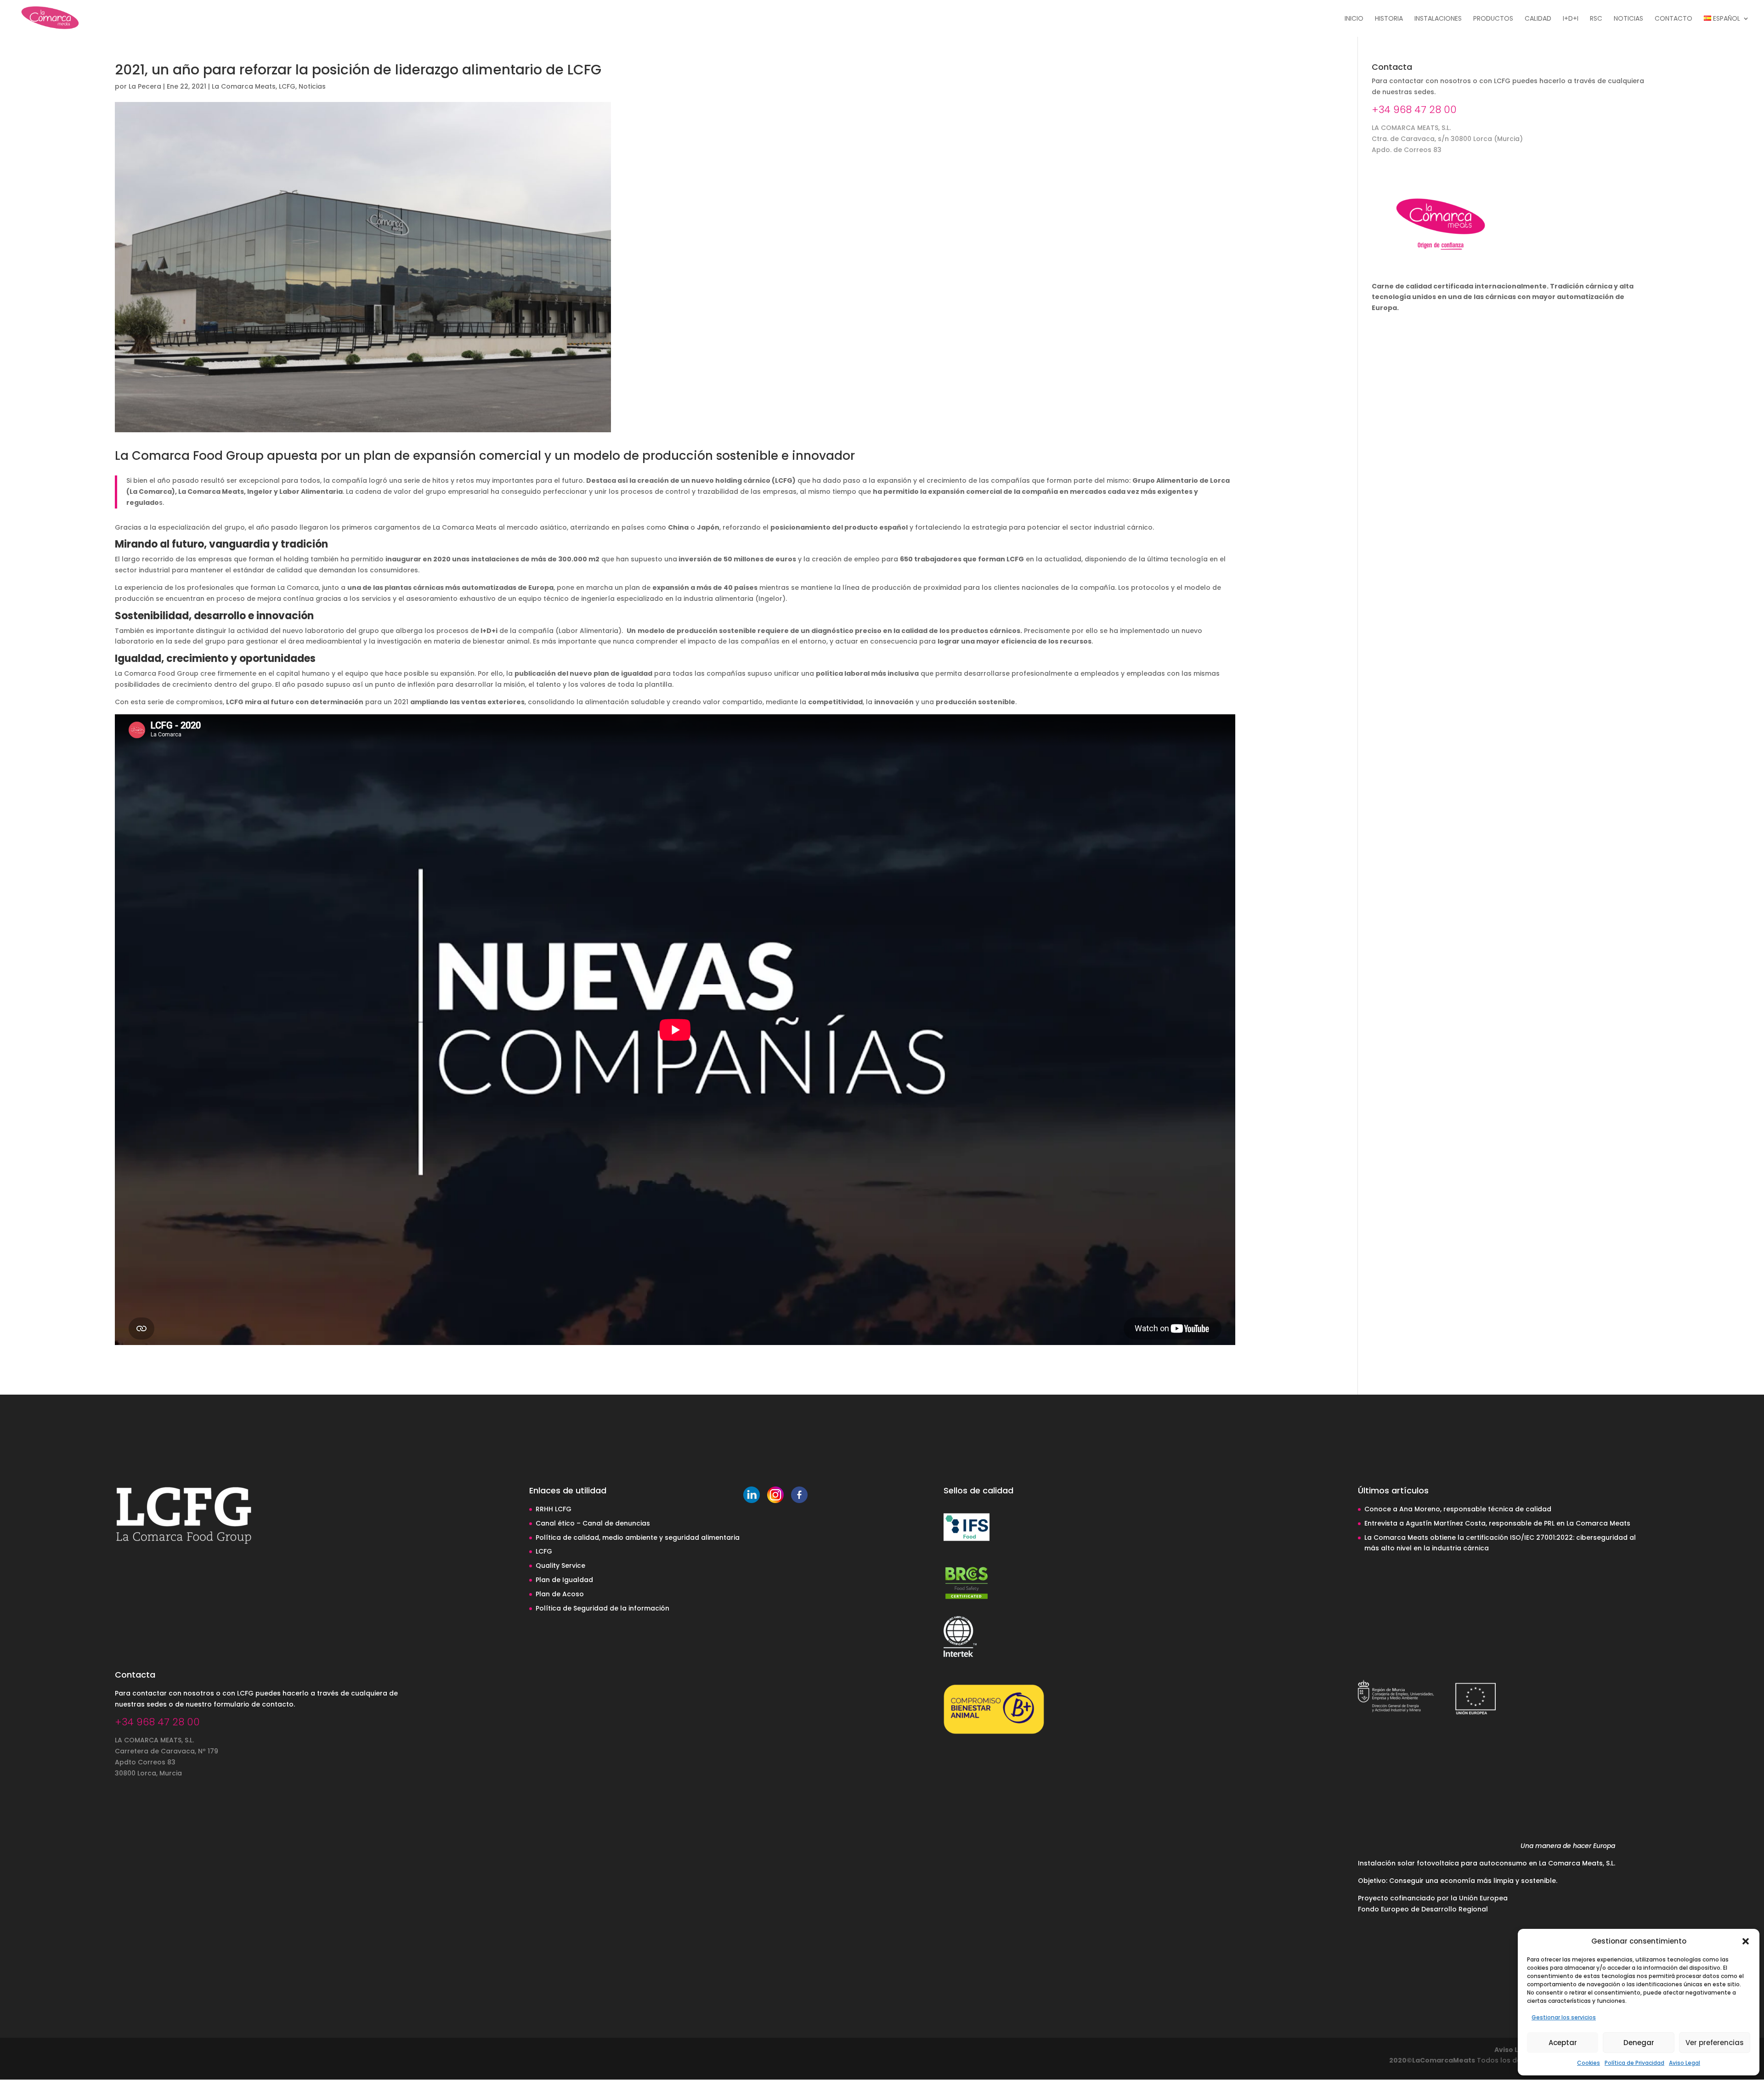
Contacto (1674, 19)
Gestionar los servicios (1564, 2017)
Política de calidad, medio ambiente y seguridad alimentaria (638, 1537)
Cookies (1589, 2063)
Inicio (1354, 19)
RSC (1596, 19)
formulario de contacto (254, 1704)
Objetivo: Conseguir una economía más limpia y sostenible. (1458, 1881)
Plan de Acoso (560, 1594)
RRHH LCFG (554, 1509)
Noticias (1628, 19)
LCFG (287, 86)
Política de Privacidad (1634, 2063)
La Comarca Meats (244, 86)
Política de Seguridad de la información (602, 1608)
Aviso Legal (1685, 2063)
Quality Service (560, 1566)
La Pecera (145, 86)
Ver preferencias (1715, 2043)
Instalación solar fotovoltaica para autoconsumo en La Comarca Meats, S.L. (1487, 1863)
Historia (1389, 19)
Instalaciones (1438, 19)
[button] (1746, 1941)
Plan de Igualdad (564, 1580)
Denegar (1639, 2043)
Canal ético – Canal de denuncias (593, 1523)
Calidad (1538, 19)
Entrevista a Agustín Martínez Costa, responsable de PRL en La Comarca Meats (1497, 1523)
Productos (1493, 19)
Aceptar (1563, 2043)
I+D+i (1571, 19)
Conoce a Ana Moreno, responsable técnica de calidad (1458, 1509)
